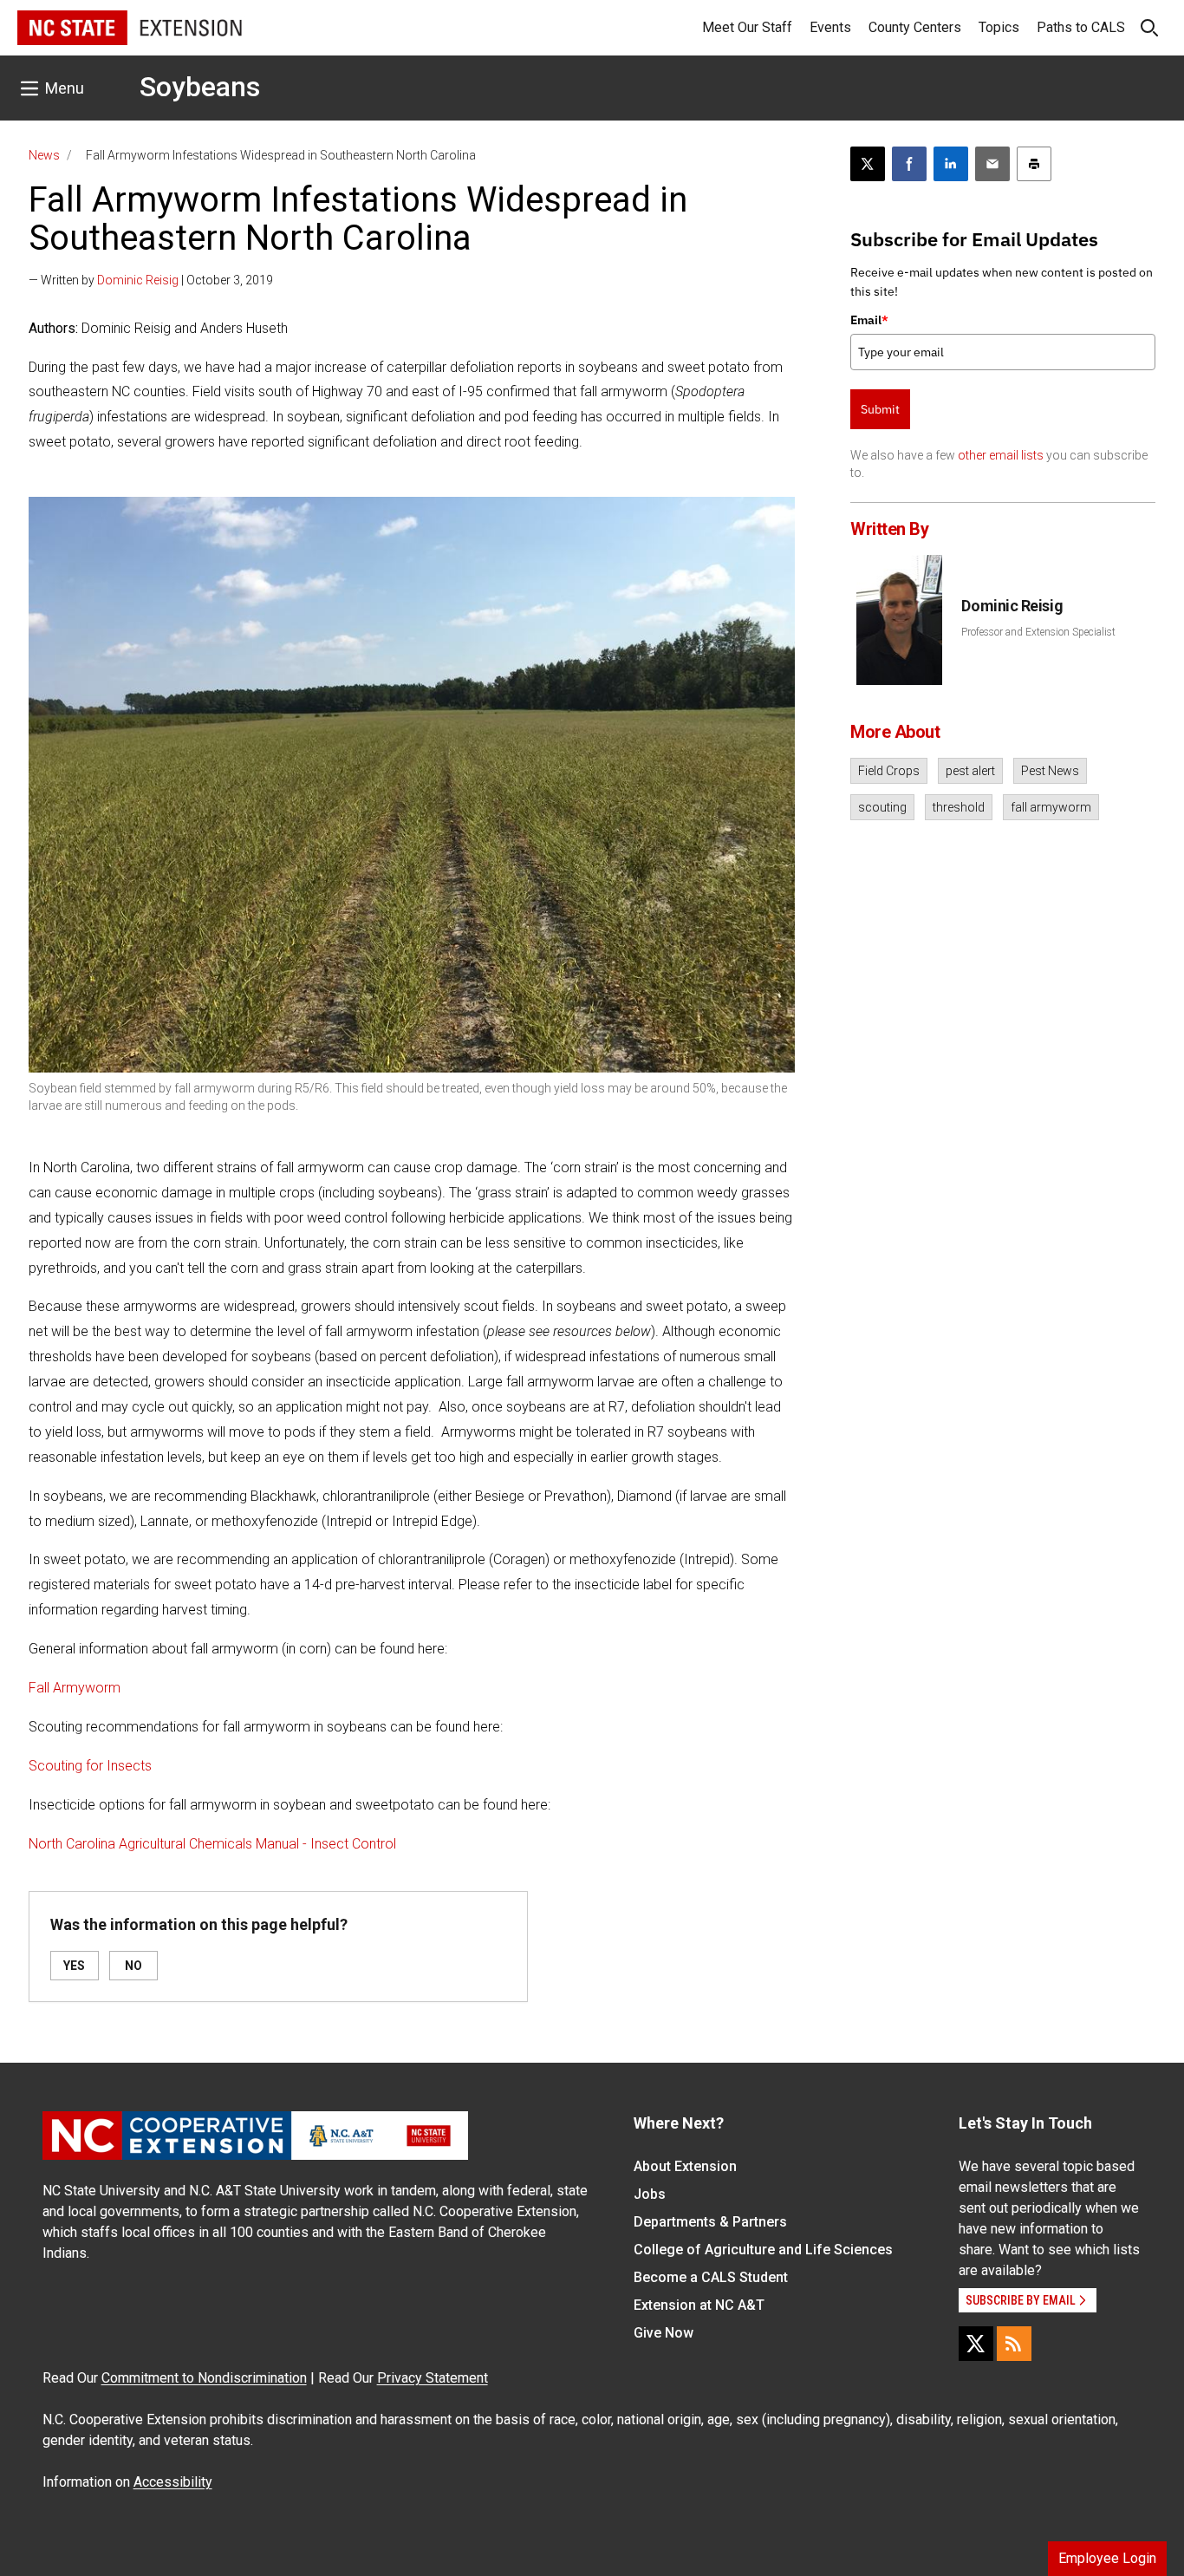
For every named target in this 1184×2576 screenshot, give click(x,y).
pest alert (970, 771)
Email (869, 320)
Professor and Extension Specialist (1038, 632)
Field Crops (889, 771)
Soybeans (200, 87)
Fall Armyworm (75, 1688)
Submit (880, 409)
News (44, 155)
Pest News (1050, 771)
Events (830, 27)
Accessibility (173, 2482)
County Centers (915, 27)
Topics (999, 27)
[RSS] (1014, 2344)
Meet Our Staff (747, 27)
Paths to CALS (1081, 27)
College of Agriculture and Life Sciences (763, 2250)
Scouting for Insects (90, 1766)
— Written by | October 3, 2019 (151, 280)
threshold (959, 807)
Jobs (650, 2194)
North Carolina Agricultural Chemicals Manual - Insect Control (212, 1844)
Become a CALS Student (711, 2277)
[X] (976, 2344)
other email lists (1001, 455)
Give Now (664, 2333)
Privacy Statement (433, 2378)
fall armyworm (1051, 807)
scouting (882, 807)
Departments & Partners (710, 2222)
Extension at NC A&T (699, 2305)
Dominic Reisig (138, 280)
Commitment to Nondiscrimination (204, 2378)
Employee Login (1107, 2558)
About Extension (685, 2166)
